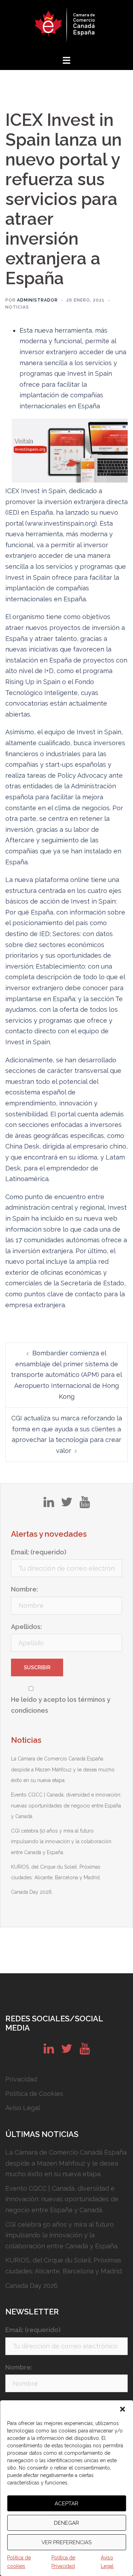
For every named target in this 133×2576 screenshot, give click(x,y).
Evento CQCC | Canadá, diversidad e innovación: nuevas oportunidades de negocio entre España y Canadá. (66, 1806)
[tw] (67, 1505)
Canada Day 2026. (32, 1892)
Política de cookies (19, 2562)
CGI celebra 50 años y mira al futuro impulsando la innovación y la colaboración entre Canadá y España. (61, 1842)
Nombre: (24, 1589)
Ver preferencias (66, 2542)
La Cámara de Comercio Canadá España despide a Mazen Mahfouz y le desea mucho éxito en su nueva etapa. (63, 1769)
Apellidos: (26, 1627)
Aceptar (66, 2504)
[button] (122, 2409)
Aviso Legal (107, 2562)
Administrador (37, 300)
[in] (49, 1505)
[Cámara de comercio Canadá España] (66, 27)
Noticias (17, 307)
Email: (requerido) (39, 1552)
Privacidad (21, 2079)
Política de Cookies (34, 2094)
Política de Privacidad (63, 2562)
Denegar (66, 2523)
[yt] (85, 1505)
